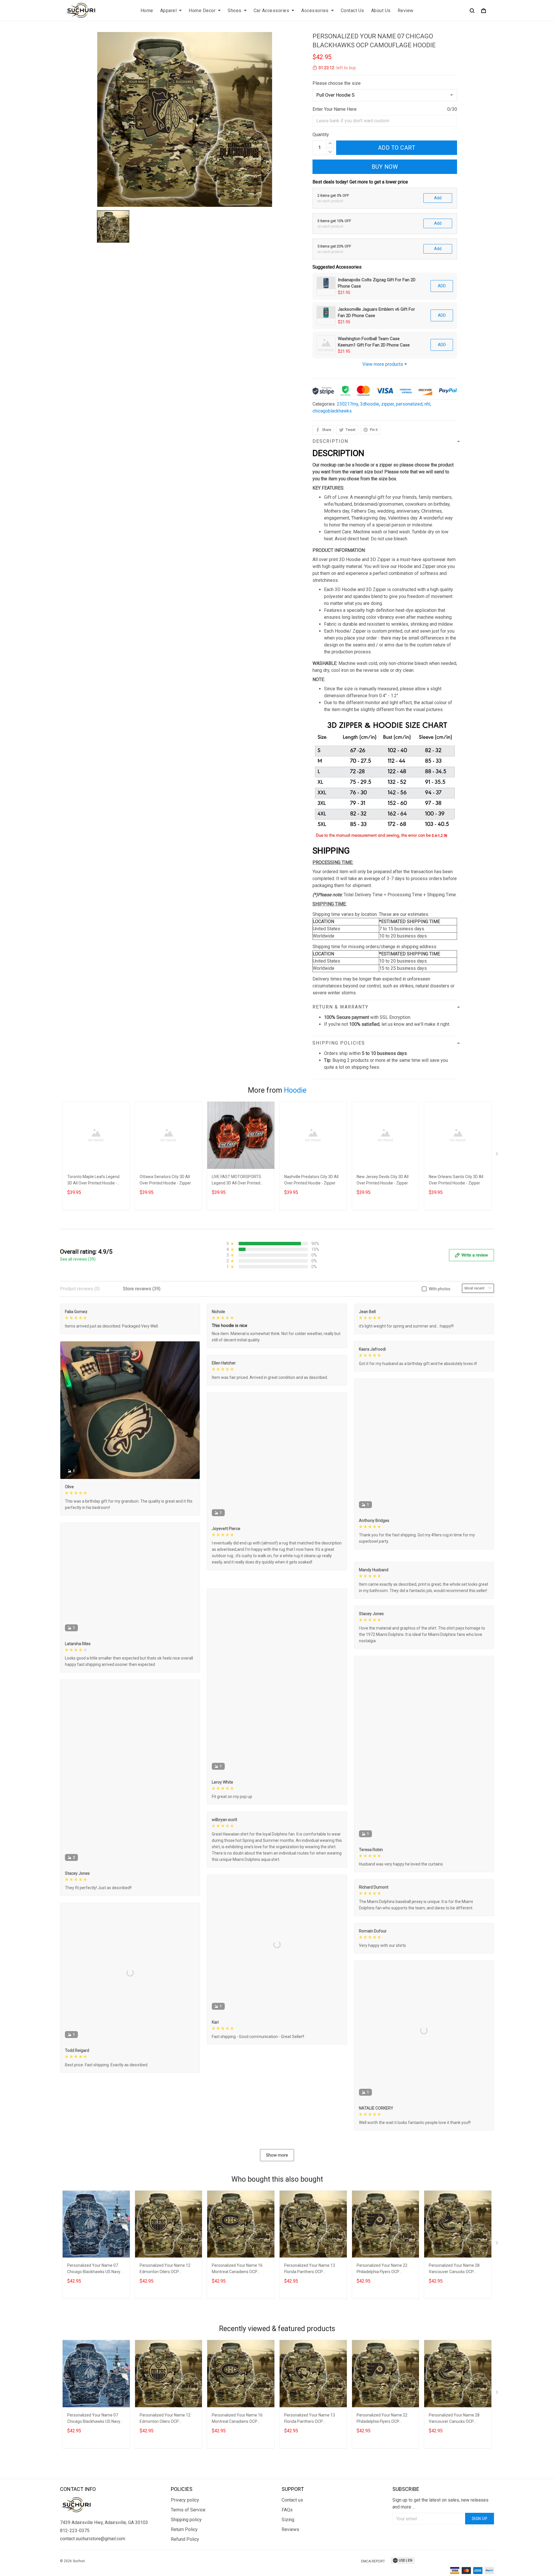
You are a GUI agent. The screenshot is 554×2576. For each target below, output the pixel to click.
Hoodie (295, 1090)
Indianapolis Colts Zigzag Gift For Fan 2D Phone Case (377, 283)
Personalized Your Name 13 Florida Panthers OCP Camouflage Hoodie (310, 2310)
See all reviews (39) (78, 1259)
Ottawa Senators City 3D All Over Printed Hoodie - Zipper (165, 1180)
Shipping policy (186, 2561)
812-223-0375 (75, 2572)
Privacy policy (185, 2541)
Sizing (288, 2561)
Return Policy (184, 2570)
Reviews (290, 2570)
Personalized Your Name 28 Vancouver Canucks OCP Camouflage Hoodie (454, 2310)
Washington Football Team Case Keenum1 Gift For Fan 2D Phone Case (374, 342)
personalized (409, 404)
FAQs (287, 2551)
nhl (427, 404)
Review (406, 11)
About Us (381, 11)
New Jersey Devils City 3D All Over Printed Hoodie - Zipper (383, 1180)
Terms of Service (188, 2551)
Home (147, 11)
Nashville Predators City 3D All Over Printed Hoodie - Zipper (311, 1180)
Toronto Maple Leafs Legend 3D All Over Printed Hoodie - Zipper (93, 1181)
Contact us (292, 2541)
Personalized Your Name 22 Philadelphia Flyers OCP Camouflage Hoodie (382, 2310)
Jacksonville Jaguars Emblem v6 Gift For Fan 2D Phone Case (376, 312)
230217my (347, 404)
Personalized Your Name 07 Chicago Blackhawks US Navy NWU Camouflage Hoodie (94, 2310)
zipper (388, 404)
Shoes (235, 11)
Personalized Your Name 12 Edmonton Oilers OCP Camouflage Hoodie (165, 2310)
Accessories (315, 11)
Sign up (480, 2560)
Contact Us (352, 11)
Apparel (169, 11)
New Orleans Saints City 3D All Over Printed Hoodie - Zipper (456, 1180)
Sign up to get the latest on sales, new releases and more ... (440, 2544)
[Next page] (497, 1155)
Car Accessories (272, 11)
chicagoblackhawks (332, 411)
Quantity (321, 135)
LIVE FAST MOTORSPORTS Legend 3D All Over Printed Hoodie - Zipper (236, 1181)
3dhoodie (370, 404)
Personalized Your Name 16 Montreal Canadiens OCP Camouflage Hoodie (237, 2310)
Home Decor (202, 11)
